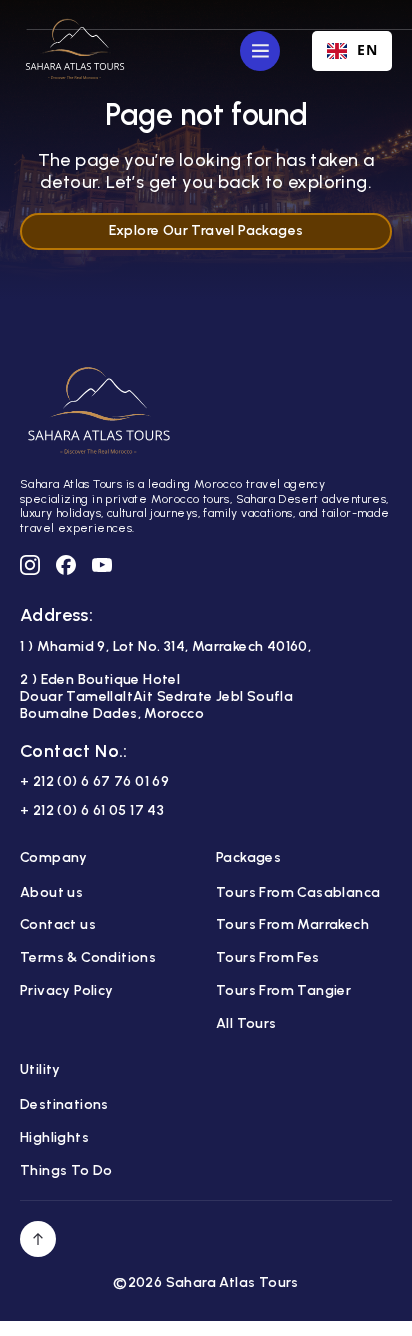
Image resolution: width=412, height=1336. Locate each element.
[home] (75, 50)
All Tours (246, 1024)
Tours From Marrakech (292, 925)
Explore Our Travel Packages (206, 230)
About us (51, 893)
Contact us (58, 925)
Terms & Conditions (88, 958)
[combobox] (352, 51)
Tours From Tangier (283, 991)
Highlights (54, 1138)
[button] (260, 51)
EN (367, 51)
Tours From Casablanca (298, 893)
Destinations (64, 1105)
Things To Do (66, 1171)
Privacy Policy (67, 991)
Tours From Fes (268, 958)
